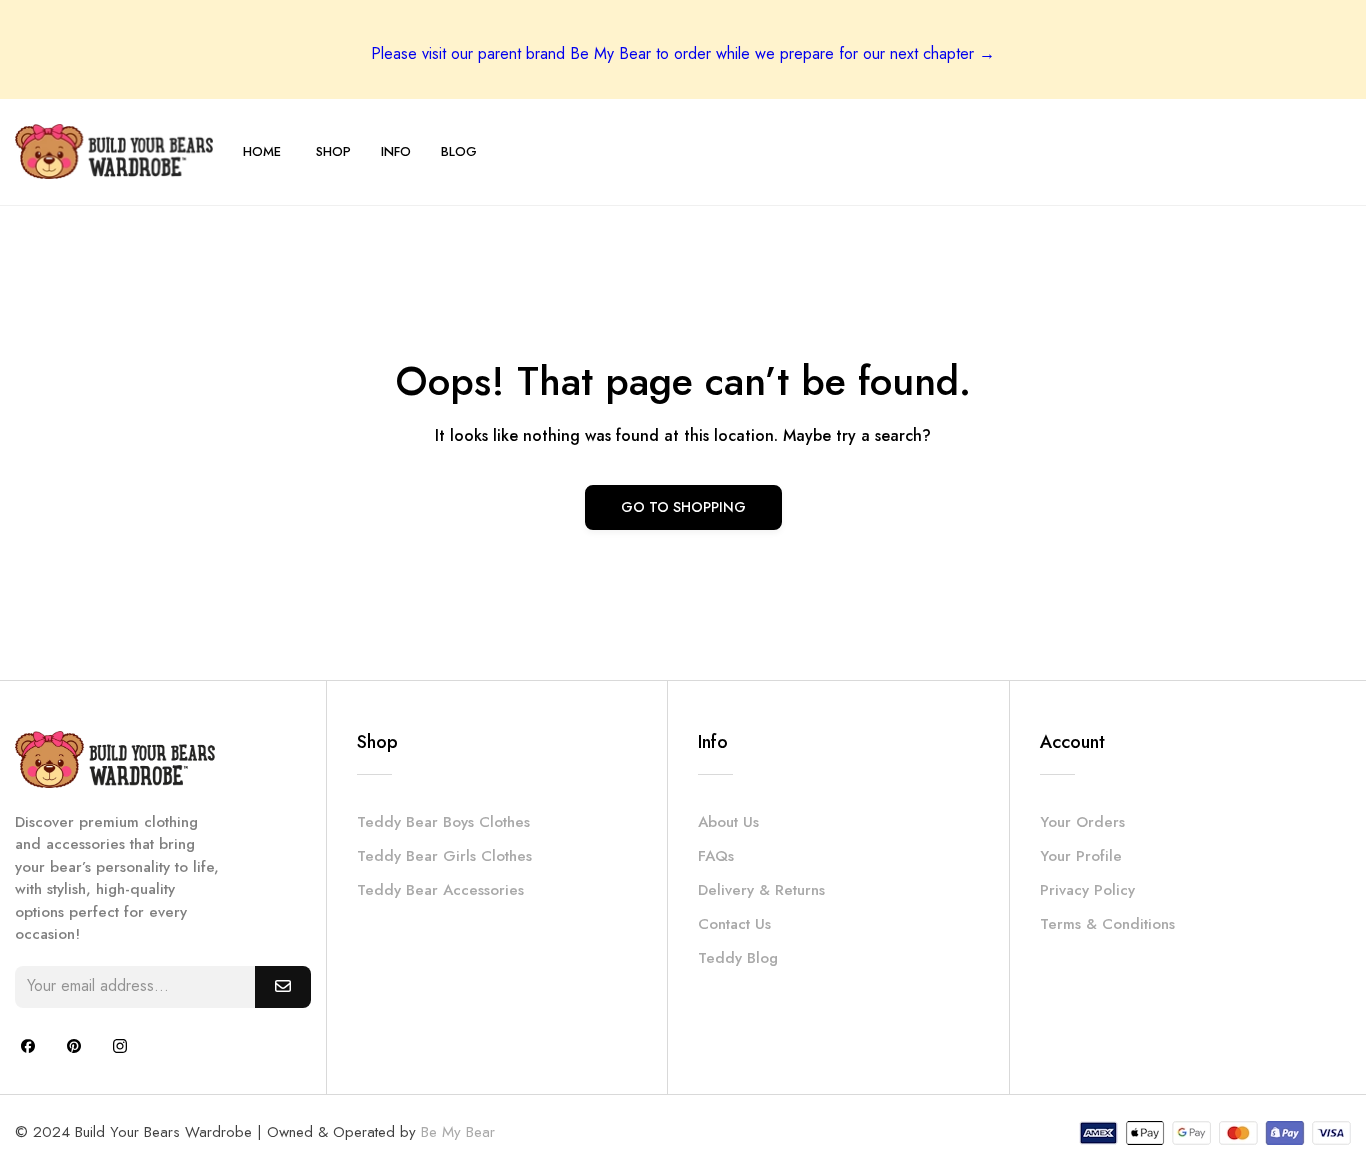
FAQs (716, 856)
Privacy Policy (1087, 890)
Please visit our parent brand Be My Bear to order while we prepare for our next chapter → (683, 53)
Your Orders (1082, 822)
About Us (728, 822)
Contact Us (734, 924)
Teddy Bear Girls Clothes (444, 856)
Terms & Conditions (1107, 924)
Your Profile (1081, 856)
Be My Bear (458, 1132)
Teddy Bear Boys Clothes (443, 822)
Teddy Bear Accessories (440, 890)
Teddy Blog (738, 958)
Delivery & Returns (761, 890)
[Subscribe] (283, 987)
